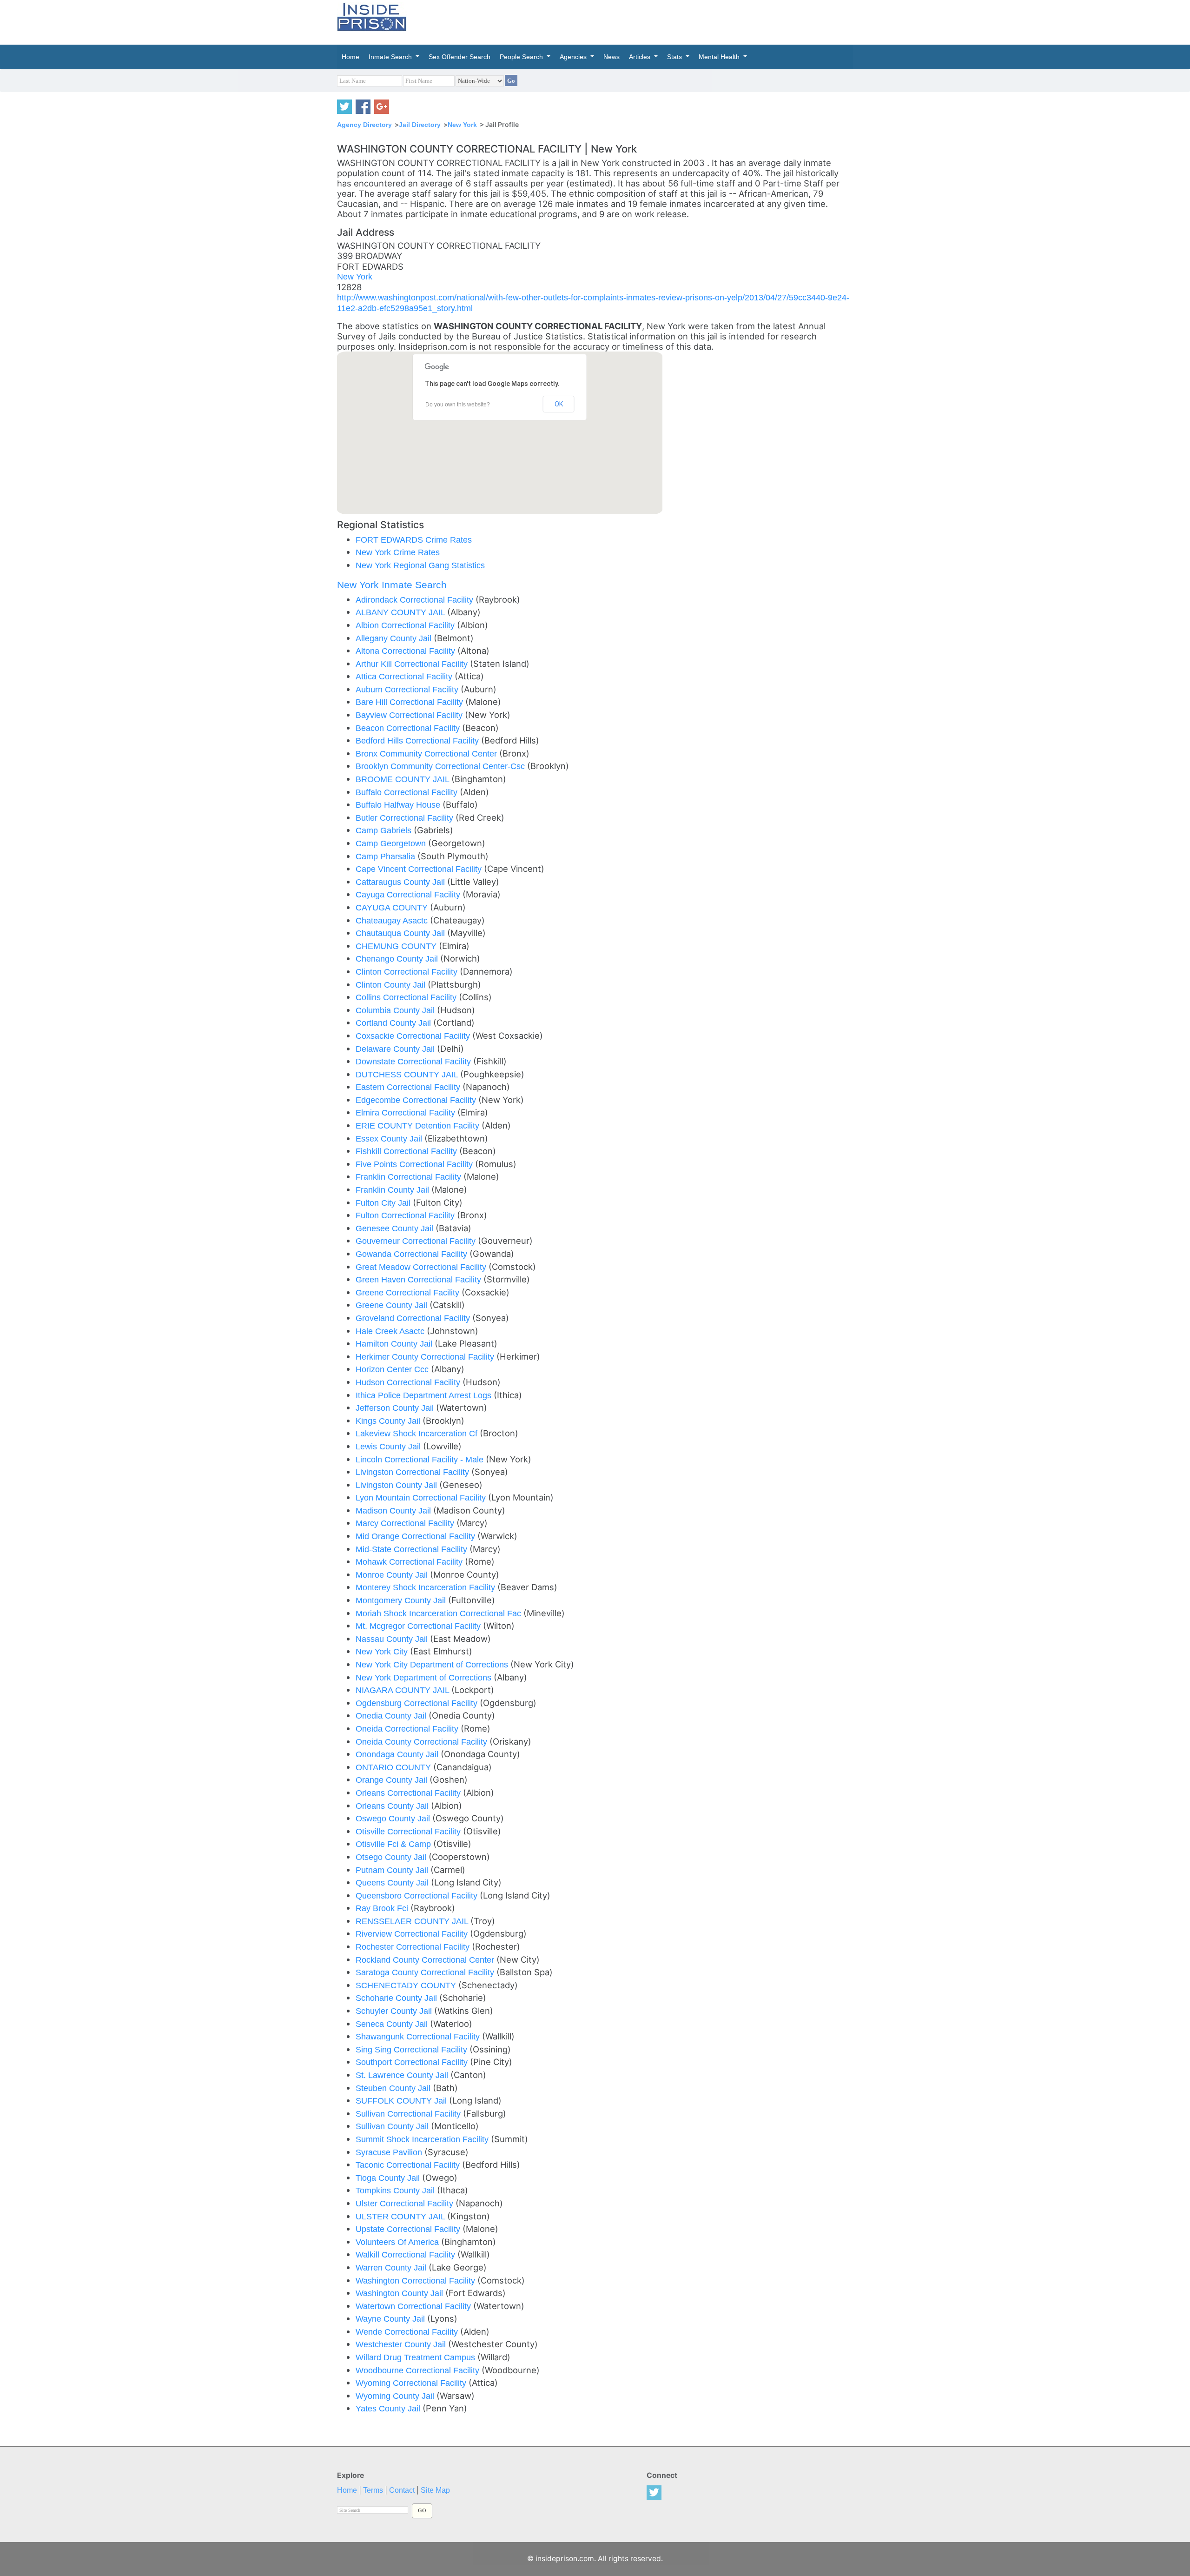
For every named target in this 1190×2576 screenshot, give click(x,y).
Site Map (435, 2490)
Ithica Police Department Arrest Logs (425, 1395)
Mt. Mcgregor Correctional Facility (419, 1626)
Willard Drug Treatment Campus (416, 2357)
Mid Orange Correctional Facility (416, 1536)
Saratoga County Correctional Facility (426, 1972)
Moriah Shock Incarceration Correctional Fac (440, 1613)
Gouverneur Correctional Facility (417, 1241)
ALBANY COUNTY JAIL (401, 612)
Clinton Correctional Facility (408, 972)
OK (559, 404)
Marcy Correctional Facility (406, 1523)
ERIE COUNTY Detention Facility (419, 1125)
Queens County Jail (393, 1882)
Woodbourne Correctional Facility (419, 2370)
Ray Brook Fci (383, 1908)
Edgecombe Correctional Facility (417, 1100)
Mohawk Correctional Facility (410, 1562)
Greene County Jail (393, 1305)
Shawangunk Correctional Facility (419, 2036)
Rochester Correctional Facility (414, 1947)
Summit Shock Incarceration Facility (423, 2139)
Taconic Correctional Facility (409, 2165)
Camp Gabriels (385, 830)
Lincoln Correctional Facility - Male (421, 1459)
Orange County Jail (393, 1780)
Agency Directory (364, 125)
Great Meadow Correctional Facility (422, 1267)
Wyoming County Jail (396, 2396)
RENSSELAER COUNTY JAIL (413, 1921)
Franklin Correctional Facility (410, 1177)
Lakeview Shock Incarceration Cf (418, 1433)
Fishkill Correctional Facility (407, 1151)
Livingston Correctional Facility (413, 1472)
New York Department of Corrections (425, 1677)
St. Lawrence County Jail (403, 2075)
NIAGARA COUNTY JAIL (403, 1690)
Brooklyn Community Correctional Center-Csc (441, 766)
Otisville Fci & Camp (394, 1844)
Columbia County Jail (396, 1010)
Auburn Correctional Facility (408, 689)
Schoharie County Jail (397, 1998)
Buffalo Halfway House (399, 805)
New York (462, 125)
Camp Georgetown (392, 843)
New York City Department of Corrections (433, 1664)
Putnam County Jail (393, 1870)
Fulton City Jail (384, 1203)
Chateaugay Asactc (393, 920)
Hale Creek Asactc (391, 1331)
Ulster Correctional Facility (406, 2203)
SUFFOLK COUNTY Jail (402, 2101)
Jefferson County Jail (396, 1408)
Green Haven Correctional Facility (420, 1279)
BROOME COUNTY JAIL (403, 779)
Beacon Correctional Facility (409, 728)
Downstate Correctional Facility (414, 1061)
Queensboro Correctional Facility (418, 1895)
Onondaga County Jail (398, 1754)
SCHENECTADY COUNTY (407, 1985)
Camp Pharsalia (387, 856)
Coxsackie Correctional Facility (414, 1036)
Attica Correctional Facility (405, 676)
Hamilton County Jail (395, 1344)
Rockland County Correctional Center (426, 1960)
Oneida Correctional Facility (408, 1729)
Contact (402, 2490)
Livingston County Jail (397, 1485)
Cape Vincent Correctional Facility (420, 869)
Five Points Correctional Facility (415, 1164)
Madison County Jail (394, 1510)
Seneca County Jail (393, 2024)
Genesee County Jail (396, 1228)
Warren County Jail (392, 2267)
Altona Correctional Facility (407, 651)
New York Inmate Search (392, 585)
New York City (383, 1651)
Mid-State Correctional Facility (413, 1549)
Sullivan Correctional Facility (409, 2114)
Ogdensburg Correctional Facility (418, 1703)
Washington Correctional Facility (416, 2281)
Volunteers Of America (398, 2242)
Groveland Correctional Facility (414, 1318)
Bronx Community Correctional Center (427, 754)
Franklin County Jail (393, 1190)
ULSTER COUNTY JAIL (401, 2216)
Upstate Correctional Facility (409, 2229)
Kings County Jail (389, 1421)
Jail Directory (420, 125)
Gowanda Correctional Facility (413, 1254)
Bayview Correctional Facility (410, 715)
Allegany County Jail (395, 638)
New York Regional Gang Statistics (420, 565)
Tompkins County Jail (396, 2190)
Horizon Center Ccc (393, 1369)
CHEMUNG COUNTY (397, 946)
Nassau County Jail (393, 1639)
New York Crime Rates (398, 552)
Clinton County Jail (392, 985)
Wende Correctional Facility (408, 2332)
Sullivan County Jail (393, 2126)
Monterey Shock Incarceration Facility (426, 1587)
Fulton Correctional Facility (406, 1215)
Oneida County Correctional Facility (423, 1742)
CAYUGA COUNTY (393, 907)
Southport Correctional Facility (413, 2062)
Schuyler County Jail (395, 2011)
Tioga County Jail (389, 2178)
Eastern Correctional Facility (409, 1087)
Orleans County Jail (393, 1806)
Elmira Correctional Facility (407, 1112)
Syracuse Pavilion (390, 2152)
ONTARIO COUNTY (394, 1767)
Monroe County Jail (393, 1575)
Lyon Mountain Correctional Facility (422, 1497)
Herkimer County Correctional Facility (426, 1357)
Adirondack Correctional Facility (416, 600)
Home (347, 2490)
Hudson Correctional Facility (409, 1382)
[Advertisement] (639, 21)
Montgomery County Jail (402, 1600)
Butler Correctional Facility (406, 818)
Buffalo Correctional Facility (408, 792)
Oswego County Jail (394, 1818)
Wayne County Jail (391, 2319)
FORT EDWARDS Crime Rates (414, 540)
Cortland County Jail (394, 1023)
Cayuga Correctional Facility (409, 894)
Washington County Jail (400, 2293)
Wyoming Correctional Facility (412, 2383)
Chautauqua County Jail (401, 933)
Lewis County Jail (389, 1446)
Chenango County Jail (398, 959)
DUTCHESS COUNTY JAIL (408, 1074)
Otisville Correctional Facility (409, 1831)
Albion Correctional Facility (406, 625)
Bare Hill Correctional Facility (410, 702)
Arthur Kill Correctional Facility (413, 664)
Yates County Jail (389, 2408)
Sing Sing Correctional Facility (413, 2049)
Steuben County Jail (394, 2088)
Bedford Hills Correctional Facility (418, 740)
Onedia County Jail (392, 1716)
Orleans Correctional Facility (409, 1793)
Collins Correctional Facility (407, 997)
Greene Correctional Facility (409, 1292)
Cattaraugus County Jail (401, 882)
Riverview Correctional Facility (413, 1934)
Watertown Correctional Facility (414, 2306)
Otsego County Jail (392, 1857)
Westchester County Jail (402, 2344)
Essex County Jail (390, 1139)
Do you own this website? (458, 405)
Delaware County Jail (396, 1049)
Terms (373, 2490)
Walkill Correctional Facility (407, 2254)
